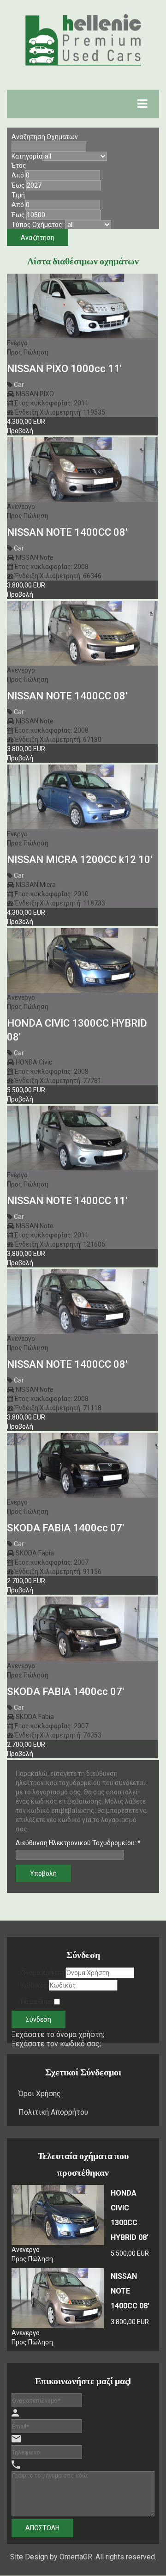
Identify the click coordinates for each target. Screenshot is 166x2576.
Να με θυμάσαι (42, 2001)
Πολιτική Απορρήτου (53, 2112)
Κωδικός (34, 1985)
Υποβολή (43, 1873)
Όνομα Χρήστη (43, 1973)
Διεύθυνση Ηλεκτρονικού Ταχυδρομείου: (78, 1843)
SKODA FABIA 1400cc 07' (65, 1528)
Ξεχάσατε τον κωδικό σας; (56, 2044)
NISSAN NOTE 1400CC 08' (67, 532)
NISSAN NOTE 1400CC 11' (67, 1201)
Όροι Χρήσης (40, 2094)
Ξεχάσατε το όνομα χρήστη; (58, 2034)
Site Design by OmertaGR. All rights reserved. (83, 2557)
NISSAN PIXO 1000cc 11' (64, 369)
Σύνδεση (39, 2019)
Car (19, 385)
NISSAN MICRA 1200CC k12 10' (80, 860)
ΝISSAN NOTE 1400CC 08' (67, 1364)
